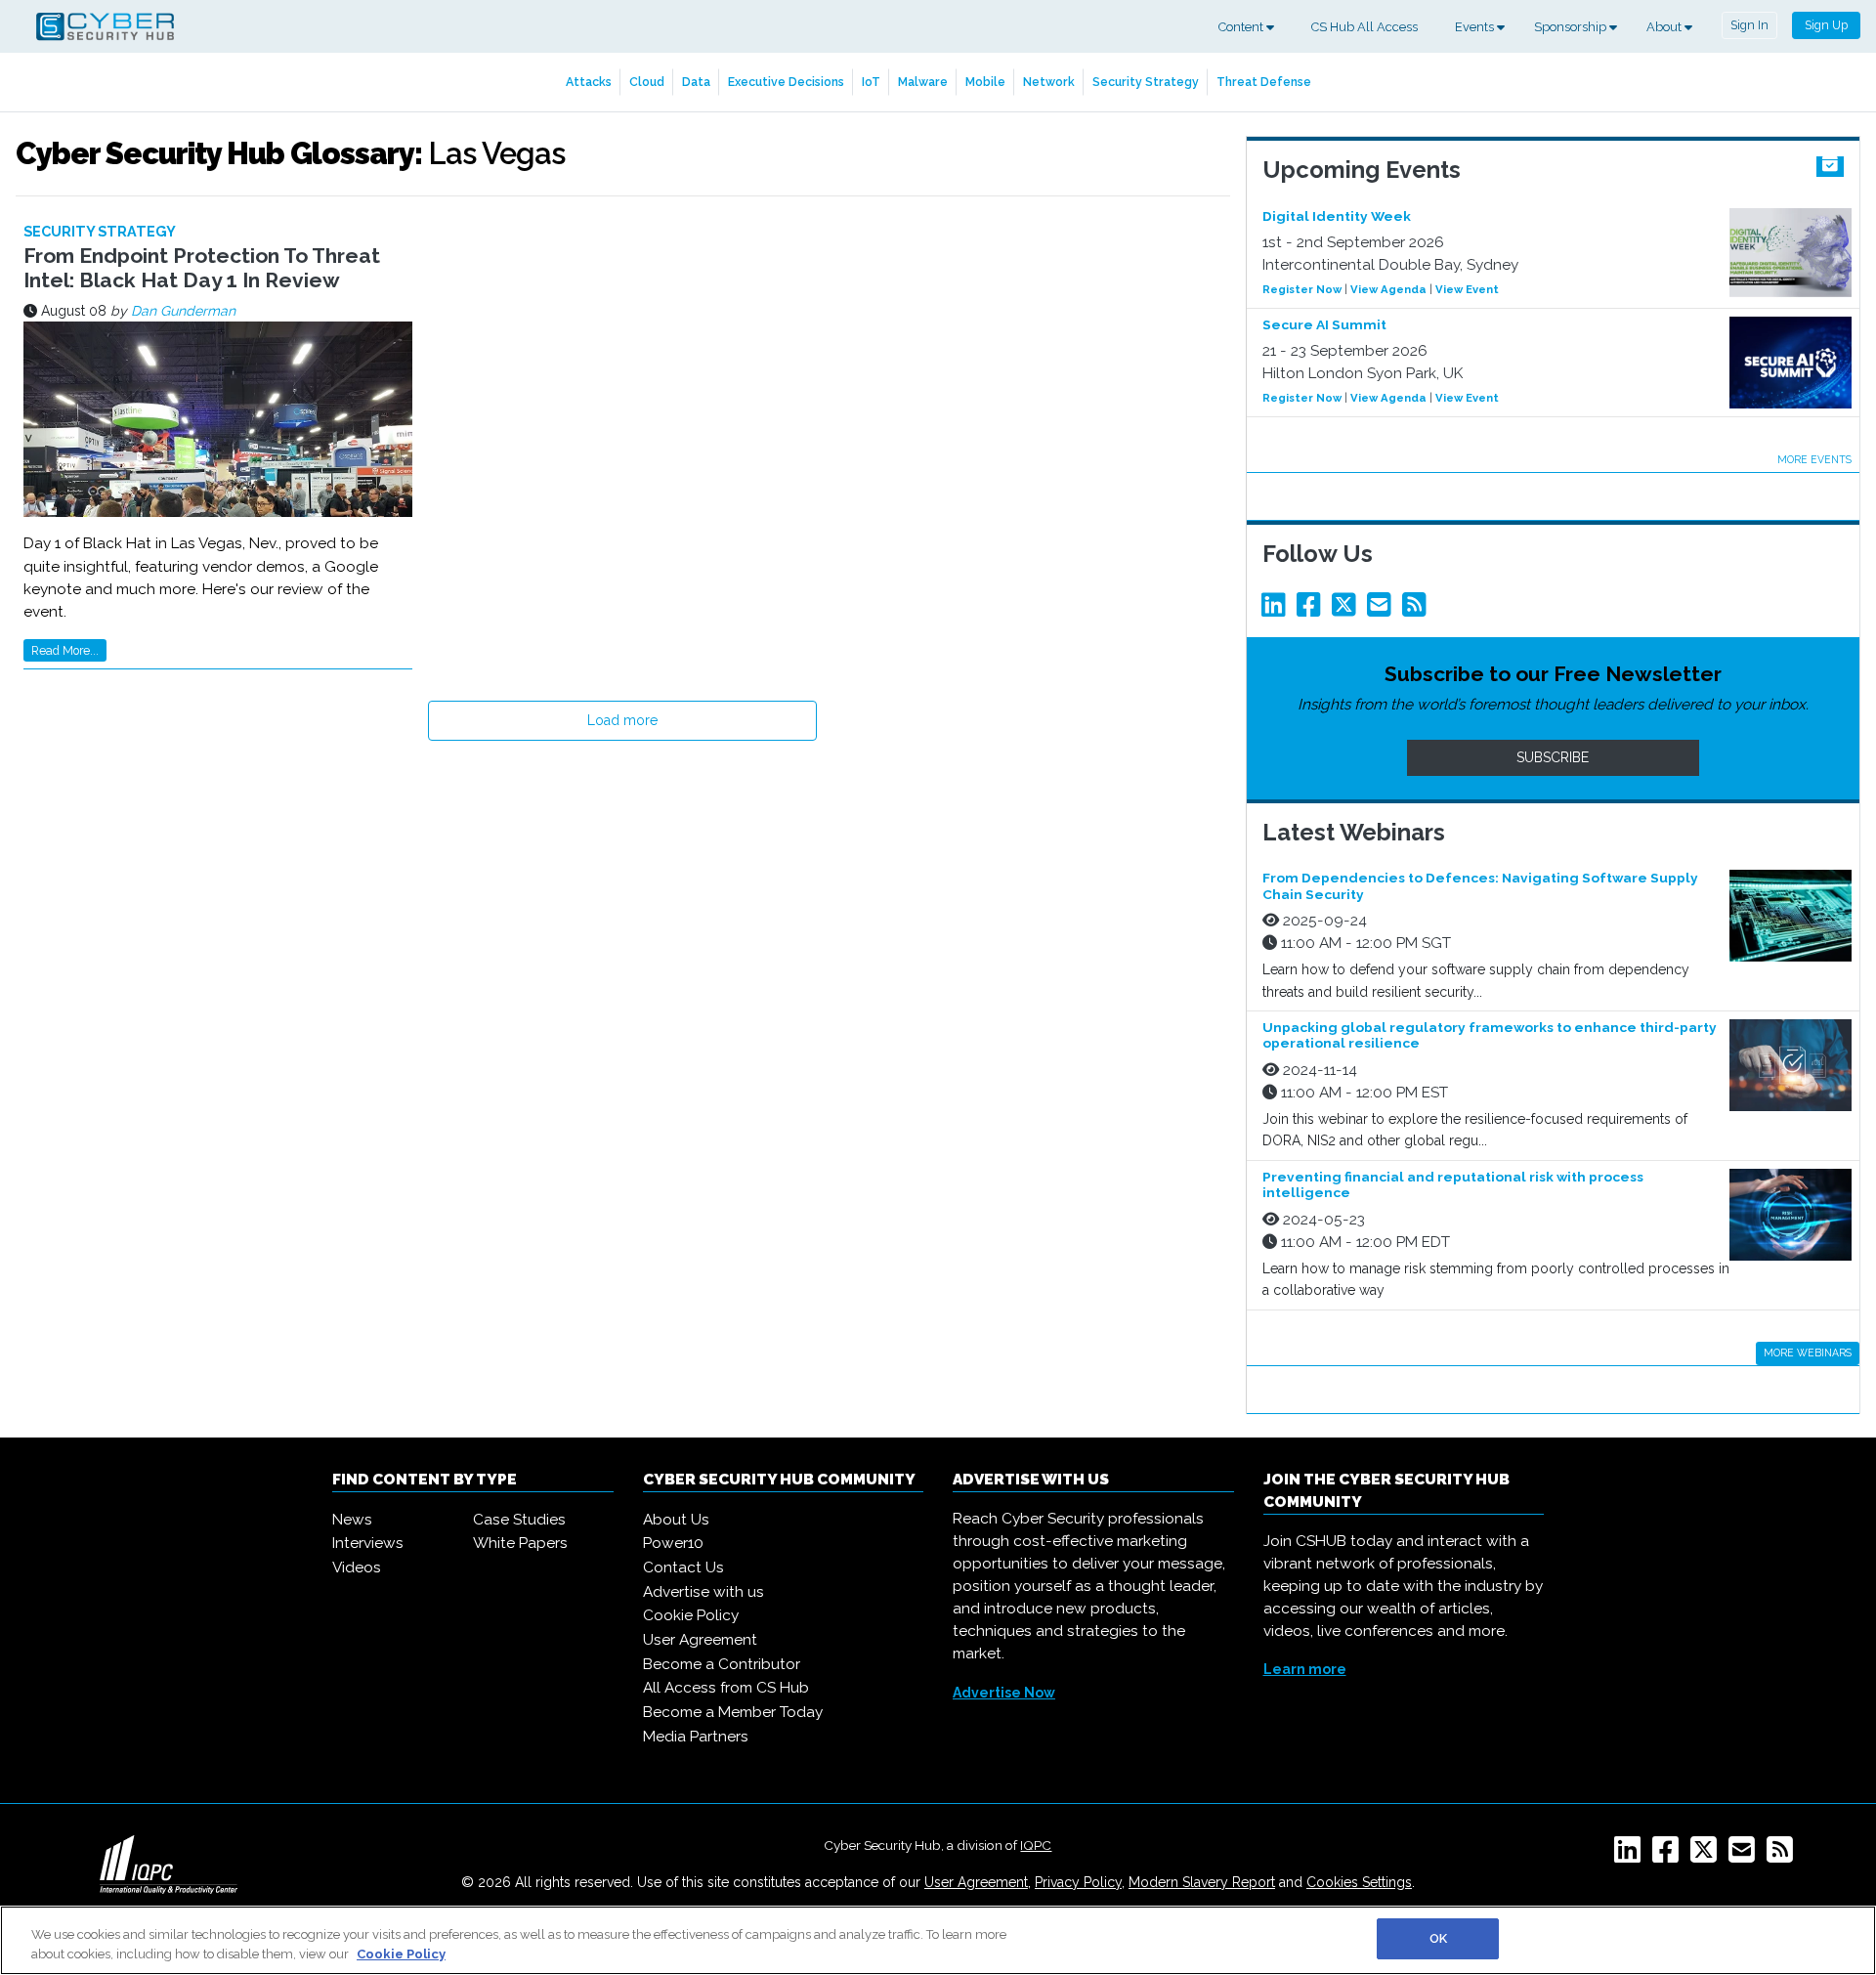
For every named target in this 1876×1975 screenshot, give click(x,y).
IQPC (1036, 1845)
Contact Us (683, 1567)
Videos (357, 1567)
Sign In (1749, 25)
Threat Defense (1264, 82)
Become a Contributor (722, 1664)
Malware (923, 82)
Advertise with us (703, 1592)
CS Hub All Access (1364, 27)
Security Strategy (1146, 82)
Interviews (368, 1543)
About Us (676, 1520)
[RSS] (1784, 1856)
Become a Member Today (733, 1712)
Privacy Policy (1078, 1882)
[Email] (1383, 610)
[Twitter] (1347, 610)
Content (1242, 27)
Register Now (1302, 289)
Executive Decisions (786, 82)
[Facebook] (1312, 610)
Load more (622, 720)
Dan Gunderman (183, 311)
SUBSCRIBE (1553, 757)
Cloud (647, 82)
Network (1049, 82)
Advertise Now (1004, 1693)
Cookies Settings (1359, 1882)
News (352, 1520)
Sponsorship (1572, 27)
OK (1438, 1938)
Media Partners (696, 1737)
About (1665, 27)
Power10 (673, 1543)
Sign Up (1826, 25)
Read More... (65, 650)
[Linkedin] (1277, 610)
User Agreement (700, 1640)
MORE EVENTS (1814, 459)
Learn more (1305, 1669)
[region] (938, 1940)
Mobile (985, 82)
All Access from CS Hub (726, 1688)
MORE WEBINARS (1808, 1352)
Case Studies (519, 1520)
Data (696, 82)
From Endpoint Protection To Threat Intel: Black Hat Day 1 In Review (202, 268)
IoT (871, 82)
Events (1476, 27)
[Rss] (1418, 610)
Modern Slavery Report (1202, 1882)
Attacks (589, 82)
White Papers (520, 1543)
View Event (1467, 289)
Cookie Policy (691, 1615)
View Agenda (1388, 289)
